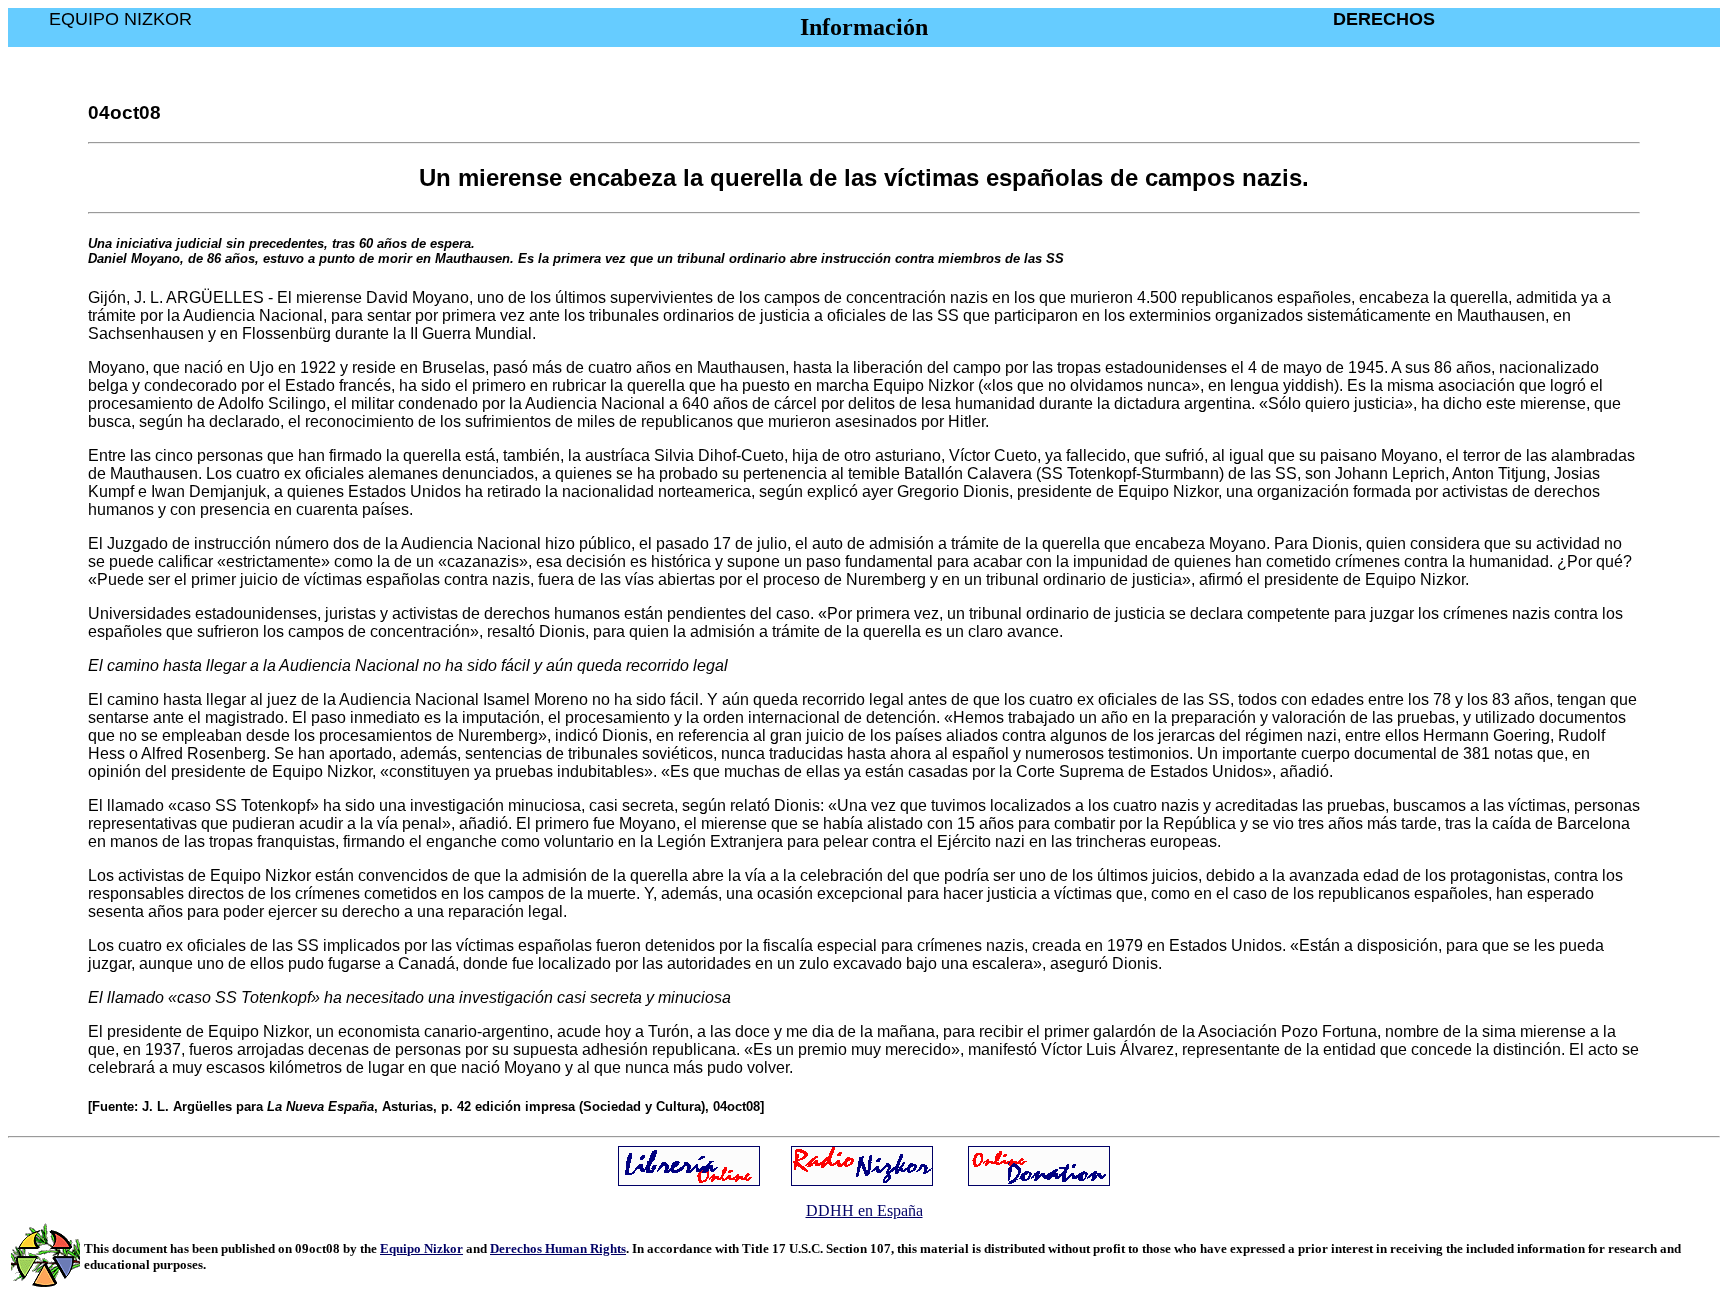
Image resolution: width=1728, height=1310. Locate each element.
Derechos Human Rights (558, 1248)
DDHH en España (864, 1210)
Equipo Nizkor (421, 1248)
